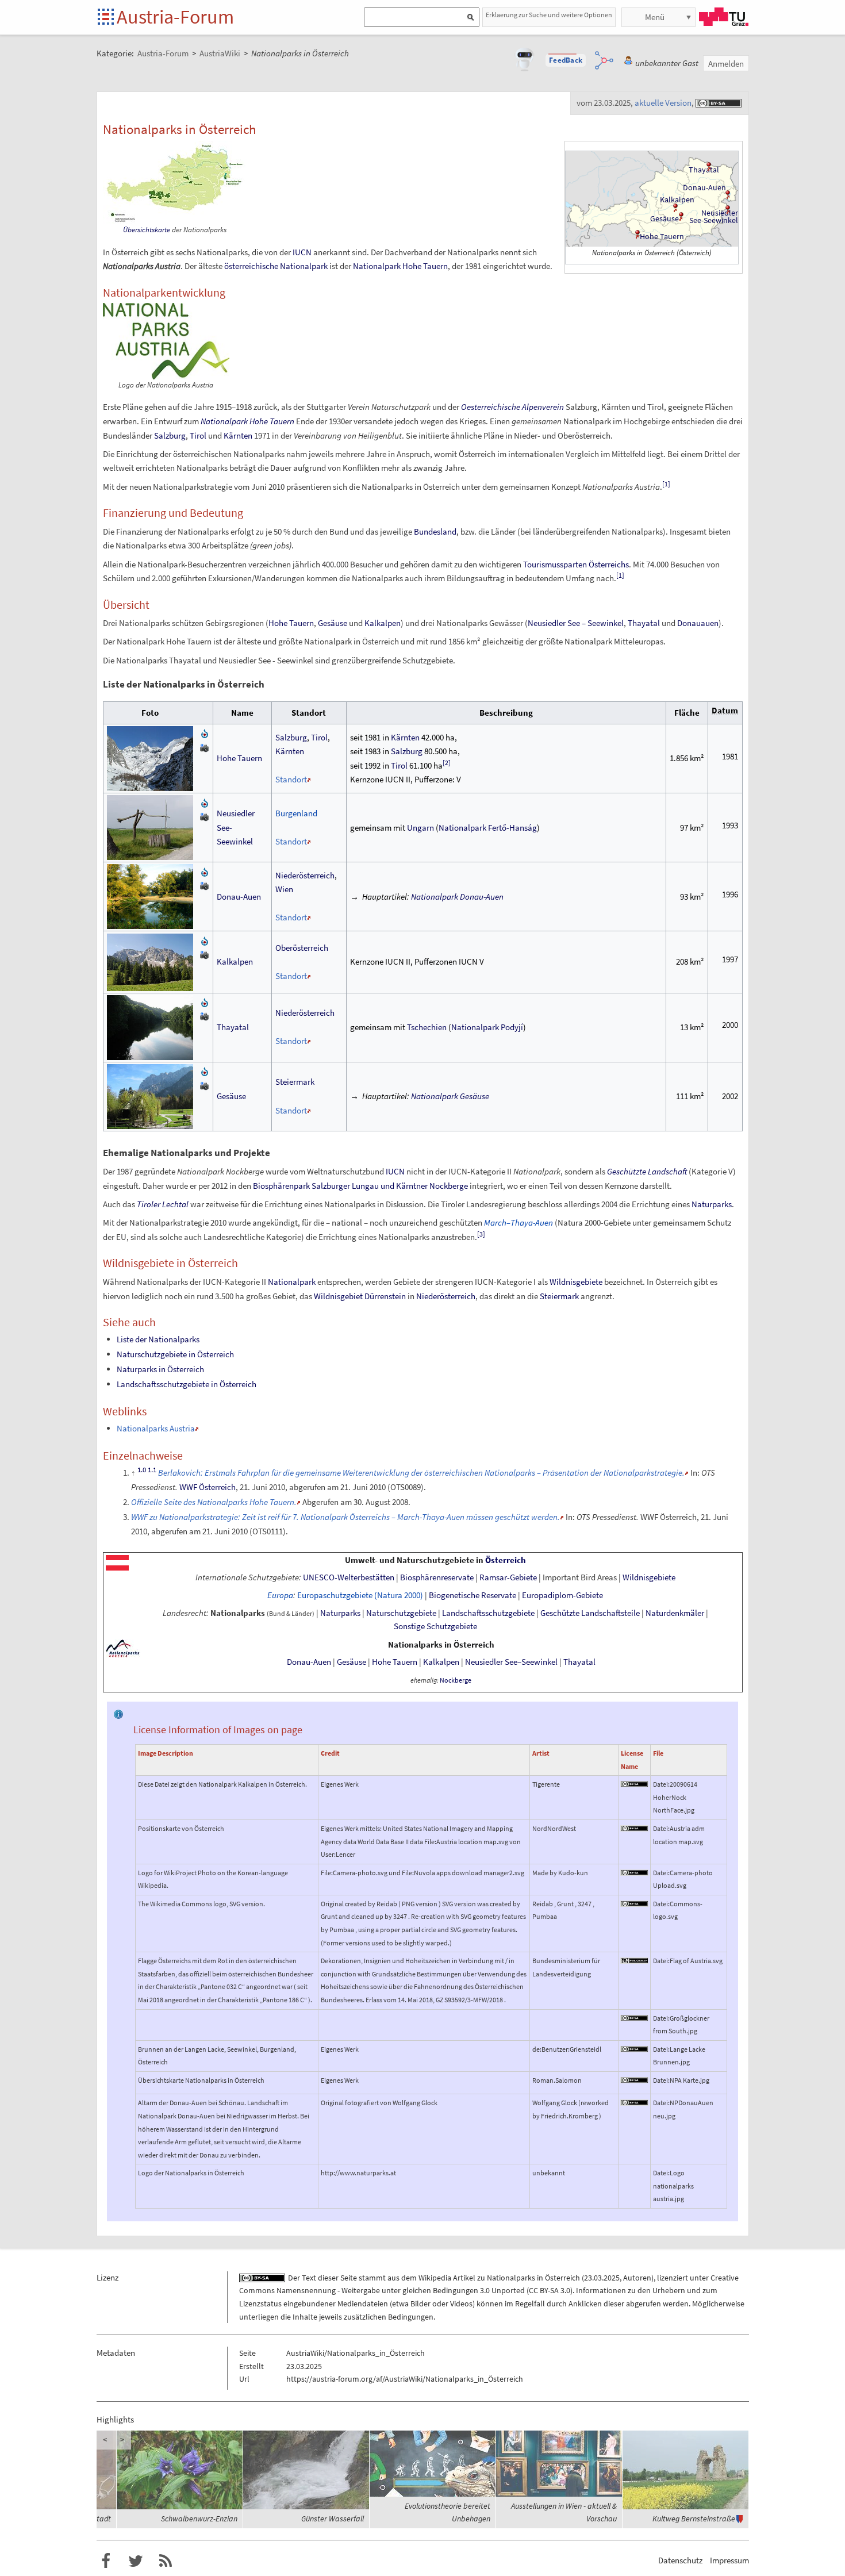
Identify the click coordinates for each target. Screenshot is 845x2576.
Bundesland (435, 531)
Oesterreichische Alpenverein (512, 407)
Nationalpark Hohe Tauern (400, 266)
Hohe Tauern (662, 236)
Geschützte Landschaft (647, 1171)
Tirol (198, 435)
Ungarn (420, 828)
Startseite (107, 18)
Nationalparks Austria (156, 1428)
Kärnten (238, 435)
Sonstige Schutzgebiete (435, 1626)
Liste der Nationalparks (158, 1339)
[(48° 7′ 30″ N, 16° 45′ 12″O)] (728, 194)
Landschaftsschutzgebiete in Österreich (187, 1384)
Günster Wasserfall (333, 2519)
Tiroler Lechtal (163, 1204)
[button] (566, 60)
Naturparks (712, 1204)
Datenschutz (680, 2560)
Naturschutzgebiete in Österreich (175, 1354)
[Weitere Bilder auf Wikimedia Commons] (205, 733)
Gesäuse (665, 218)
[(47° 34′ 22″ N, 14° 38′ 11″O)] (681, 215)
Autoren (637, 2278)
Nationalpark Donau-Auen (457, 897)
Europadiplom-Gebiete (562, 1595)
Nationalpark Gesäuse (450, 1096)
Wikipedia (435, 2278)
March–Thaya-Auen (518, 1222)
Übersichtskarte (147, 230)
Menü (655, 17)
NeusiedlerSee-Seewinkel (714, 217)
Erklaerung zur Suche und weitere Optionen (549, 15)
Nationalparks (238, 1613)
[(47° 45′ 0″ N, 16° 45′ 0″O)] (728, 208)
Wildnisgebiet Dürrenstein (360, 1296)
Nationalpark (304, 266)
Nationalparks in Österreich (441, 1645)
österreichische (251, 266)
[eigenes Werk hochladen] (205, 747)
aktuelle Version (663, 103)
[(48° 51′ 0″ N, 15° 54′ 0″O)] (709, 166)
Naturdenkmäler (675, 1613)
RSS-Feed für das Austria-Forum (166, 2561)
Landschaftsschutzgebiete (488, 1613)
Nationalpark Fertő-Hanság (488, 828)
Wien (284, 889)
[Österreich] (123, 1648)
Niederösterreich (305, 875)
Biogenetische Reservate (473, 1595)
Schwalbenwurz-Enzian (199, 2519)
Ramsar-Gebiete (508, 1577)
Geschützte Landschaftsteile (590, 1613)
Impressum (729, 2560)
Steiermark (295, 1082)
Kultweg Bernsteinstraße (694, 2519)
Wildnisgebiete (576, 1282)
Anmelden (726, 64)
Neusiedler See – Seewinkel (576, 623)
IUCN (302, 252)
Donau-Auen (704, 187)
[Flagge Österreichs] (117, 1562)
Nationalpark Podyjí (487, 1027)
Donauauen (698, 623)
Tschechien (427, 1027)
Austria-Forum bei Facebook (106, 2561)
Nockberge (456, 1680)
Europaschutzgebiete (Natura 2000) (360, 1595)
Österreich (506, 1560)
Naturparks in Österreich (160, 1369)
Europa (280, 1595)
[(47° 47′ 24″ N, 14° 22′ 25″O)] (675, 207)
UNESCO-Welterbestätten (349, 1577)
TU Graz (724, 17)
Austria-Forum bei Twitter (136, 2561)
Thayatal (704, 170)
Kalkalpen (383, 623)
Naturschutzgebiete (401, 1613)
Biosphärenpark (281, 1186)
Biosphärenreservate (437, 1577)
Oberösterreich (302, 948)
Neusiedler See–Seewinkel (511, 1662)
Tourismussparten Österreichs (576, 564)
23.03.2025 (602, 2278)
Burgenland (296, 813)
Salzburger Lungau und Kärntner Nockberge (390, 1186)
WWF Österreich (208, 1487)
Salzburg (170, 435)
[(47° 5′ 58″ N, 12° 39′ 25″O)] (637, 234)
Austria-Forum (175, 17)
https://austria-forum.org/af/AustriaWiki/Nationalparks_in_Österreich (405, 2379)
